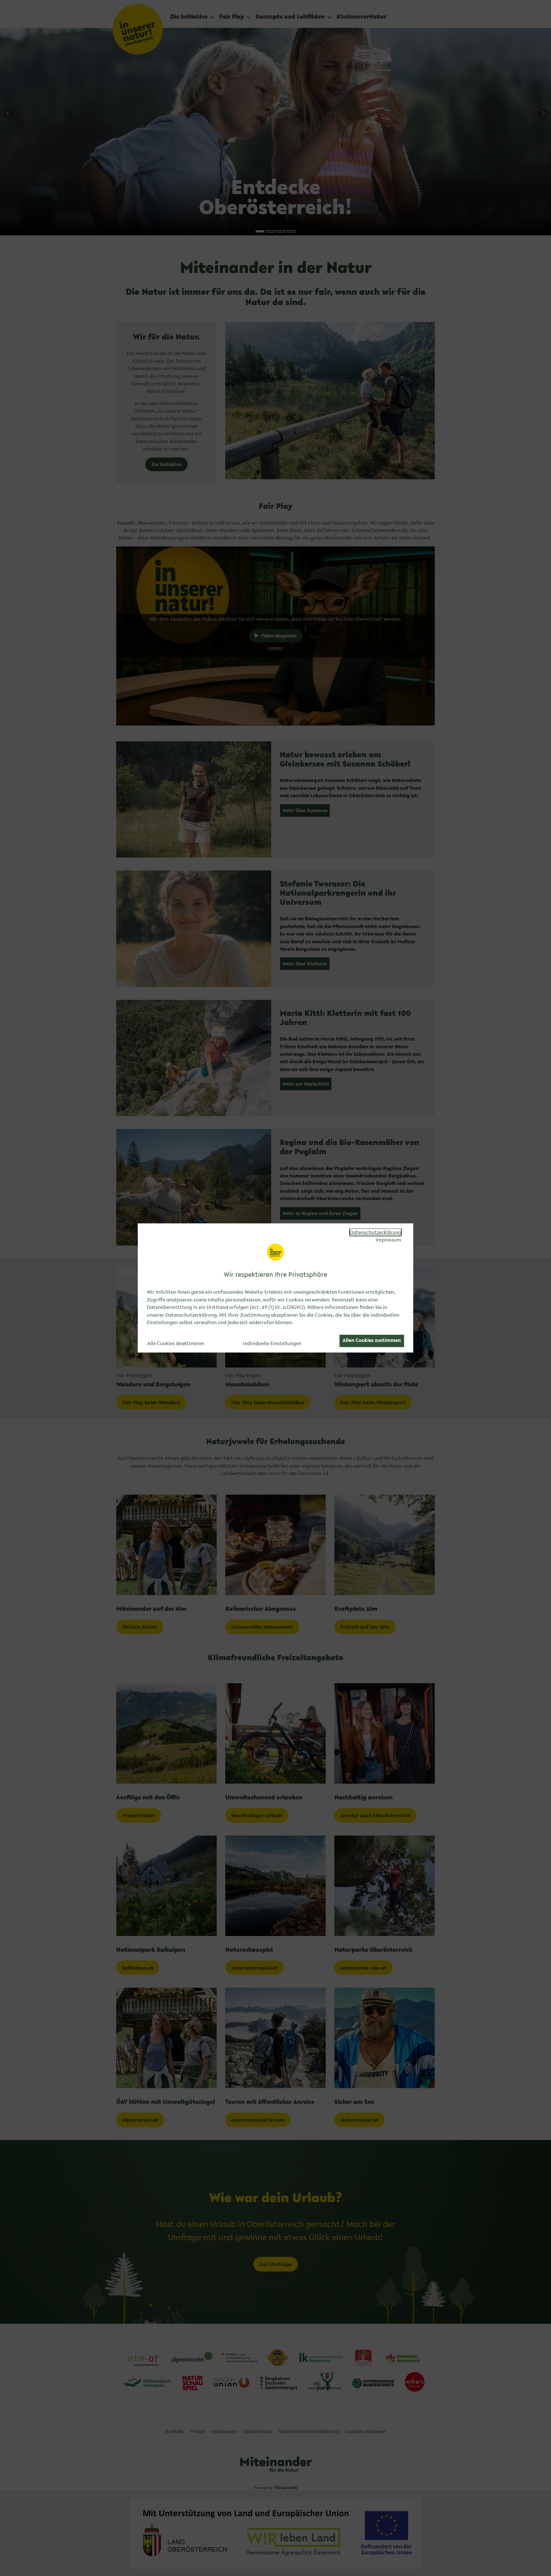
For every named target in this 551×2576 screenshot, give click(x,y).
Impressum (388, 1240)
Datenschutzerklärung (376, 1232)
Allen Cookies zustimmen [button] (372, 1340)
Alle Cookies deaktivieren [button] (176, 1343)
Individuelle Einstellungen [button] (272, 1343)
